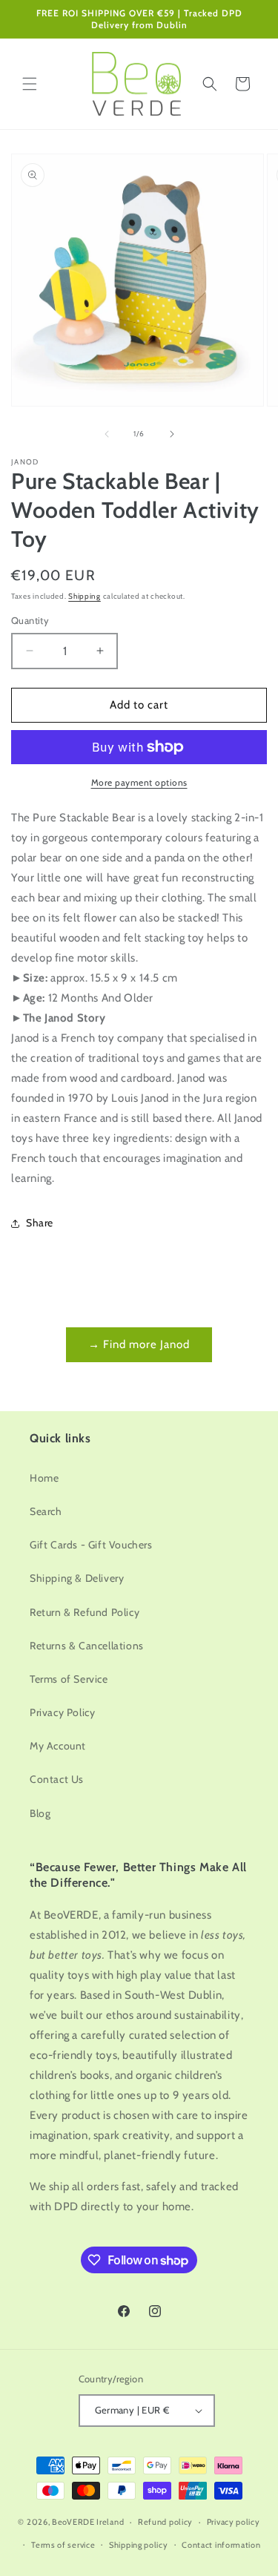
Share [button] (40, 1223)
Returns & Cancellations (87, 1646)
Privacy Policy (62, 1712)
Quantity (30, 620)
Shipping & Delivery (77, 1578)
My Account (58, 1746)
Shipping (85, 596)
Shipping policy (139, 2545)
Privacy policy (234, 2522)
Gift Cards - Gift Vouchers (91, 1545)
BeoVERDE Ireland (88, 2522)
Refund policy (165, 2522)
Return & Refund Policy (85, 1612)
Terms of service (63, 2545)
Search (46, 1511)
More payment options (139, 782)
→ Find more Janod (139, 1344)
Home (44, 1478)
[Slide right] (172, 434)
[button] (30, 84)
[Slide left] (107, 434)
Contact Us (57, 1779)
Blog (40, 1813)
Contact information (221, 2545)
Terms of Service (69, 1679)
